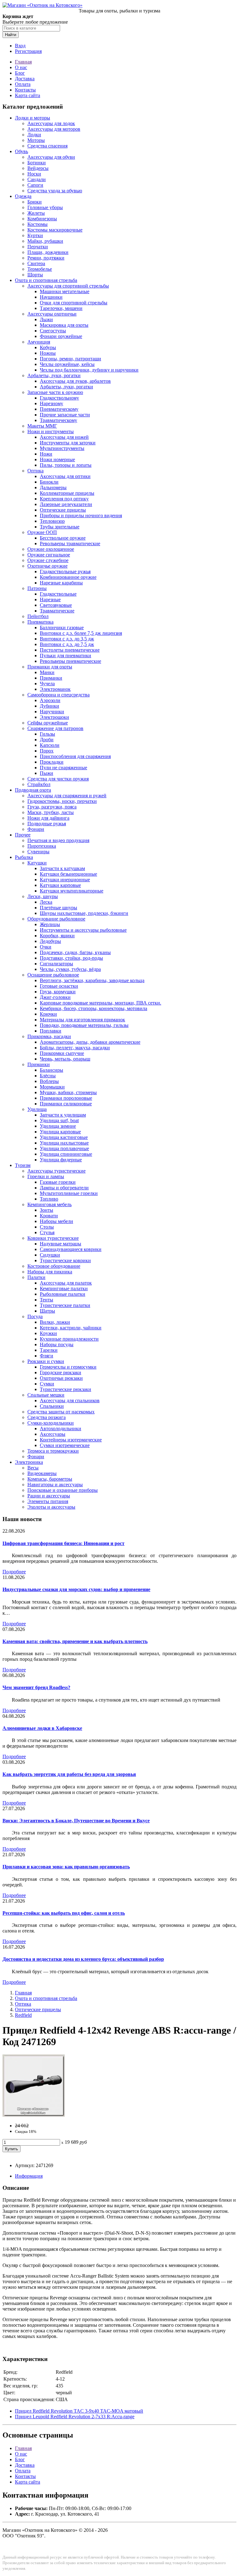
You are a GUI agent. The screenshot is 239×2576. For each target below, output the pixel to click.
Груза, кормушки (58, 992)
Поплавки (51, 1031)
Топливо (49, 1199)
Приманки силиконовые (66, 1104)
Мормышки (52, 1087)
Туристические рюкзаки (66, 1389)
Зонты (47, 1210)
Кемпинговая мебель (49, 1204)
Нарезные (50, 600)
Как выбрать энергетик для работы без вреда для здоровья (69, 1774)
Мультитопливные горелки (69, 1193)
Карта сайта (28, 95)
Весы (33, 1468)
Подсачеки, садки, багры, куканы (75, 952)
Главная (23, 62)
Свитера (36, 263)
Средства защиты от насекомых (61, 1412)
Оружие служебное (48, 560)
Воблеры (49, 1081)
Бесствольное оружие (63, 538)
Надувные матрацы (61, 1244)
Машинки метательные (65, 291)
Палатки (36, 1277)
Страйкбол (39, 784)
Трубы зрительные (60, 527)
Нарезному (52, 403)
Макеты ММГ (42, 426)
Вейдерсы (38, 168)
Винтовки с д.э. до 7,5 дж (67, 644)
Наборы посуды (57, 1344)
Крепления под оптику (64, 499)
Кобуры (48, 347)
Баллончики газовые (62, 628)
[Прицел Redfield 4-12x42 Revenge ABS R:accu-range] (34, 2115)
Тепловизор (52, 521)
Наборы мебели (56, 1221)
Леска (46, 902)
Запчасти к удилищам (63, 1115)
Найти (11, 35)
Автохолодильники (61, 1429)
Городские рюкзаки (61, 1372)
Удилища (37, 1109)
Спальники (52, 1406)
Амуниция (39, 342)
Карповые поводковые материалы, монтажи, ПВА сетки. (101, 1003)
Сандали (37, 179)
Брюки (35, 202)
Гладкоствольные (58, 594)
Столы (47, 1227)
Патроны (37, 588)
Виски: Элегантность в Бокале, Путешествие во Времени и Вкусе (76, 1821)
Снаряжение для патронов (55, 728)
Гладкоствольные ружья (65, 571)
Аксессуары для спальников (70, 1400)
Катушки (37, 863)
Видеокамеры (42, 1473)
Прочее (23, 835)
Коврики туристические (53, 1238)
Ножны (48, 353)
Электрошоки (54, 717)
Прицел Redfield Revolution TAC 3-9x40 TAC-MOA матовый (79, 2411)
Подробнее (14, 1572)
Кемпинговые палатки (64, 1288)
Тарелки (49, 1350)
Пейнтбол (38, 616)
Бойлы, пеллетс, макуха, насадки (75, 1048)
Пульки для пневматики (66, 656)
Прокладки (52, 762)
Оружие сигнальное (49, 555)
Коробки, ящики (57, 936)
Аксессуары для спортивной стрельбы (68, 286)
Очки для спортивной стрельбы (74, 303)
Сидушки (50, 1255)
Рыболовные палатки (63, 1294)
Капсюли (50, 745)
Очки (46, 947)
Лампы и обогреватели (64, 1188)
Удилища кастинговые (64, 1137)
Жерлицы (50, 924)
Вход (20, 46)
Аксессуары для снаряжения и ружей (67, 796)
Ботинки (37, 163)
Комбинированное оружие (68, 577)
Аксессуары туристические (56, 1171)
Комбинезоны (42, 219)
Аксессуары (53, 1434)
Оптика (35, 471)
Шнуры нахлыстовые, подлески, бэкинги (84, 913)
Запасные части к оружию (55, 392)
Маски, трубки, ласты (51, 812)
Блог (20, 73)
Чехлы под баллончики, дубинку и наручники (89, 370)
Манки (47, 672)
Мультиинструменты (62, 448)
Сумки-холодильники (51, 1423)
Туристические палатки (65, 1305)
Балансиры (52, 1070)
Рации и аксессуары (49, 1496)
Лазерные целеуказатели (66, 504)
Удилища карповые (60, 1132)
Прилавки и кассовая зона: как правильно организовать (66, 1867)
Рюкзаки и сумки (46, 1361)
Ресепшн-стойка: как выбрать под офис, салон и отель (64, 1913)
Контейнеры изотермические (71, 1440)
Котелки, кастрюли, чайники (71, 1328)
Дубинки (49, 706)
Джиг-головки (55, 997)
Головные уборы (45, 207)
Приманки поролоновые (66, 1098)
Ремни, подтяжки (46, 258)
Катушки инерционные (65, 880)
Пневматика (40, 622)
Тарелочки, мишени (61, 308)
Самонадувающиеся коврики (71, 1249)
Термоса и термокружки (53, 1451)
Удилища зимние (58, 1126)
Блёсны (48, 1076)
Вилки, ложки (55, 1322)
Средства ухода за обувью (55, 191)
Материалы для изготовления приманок (82, 1020)
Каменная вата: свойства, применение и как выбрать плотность (75, 1641)
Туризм (23, 1165)
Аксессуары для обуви (51, 157)
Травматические (57, 611)
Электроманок (55, 689)
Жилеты (36, 213)
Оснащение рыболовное (53, 975)
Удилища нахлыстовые (64, 1143)
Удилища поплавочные (64, 1148)
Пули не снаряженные (63, 768)
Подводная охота (33, 790)
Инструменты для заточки (68, 443)
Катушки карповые (60, 885)
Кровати (49, 1216)
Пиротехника (42, 846)
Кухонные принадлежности (69, 1339)
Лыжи (46, 319)
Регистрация (28, 51)
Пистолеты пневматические (70, 650)
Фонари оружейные (61, 336)
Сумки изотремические (65, 1445)
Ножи (46, 454)
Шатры (47, 1311)
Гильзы (47, 734)
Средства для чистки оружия (58, 779)
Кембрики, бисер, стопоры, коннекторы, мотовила (94, 1008)
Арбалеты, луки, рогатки (54, 375)
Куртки (35, 235)
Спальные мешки (46, 1395)
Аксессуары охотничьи (52, 314)
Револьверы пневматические (70, 661)
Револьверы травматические (70, 543)
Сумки (47, 1384)
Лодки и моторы (33, 118)
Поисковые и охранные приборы (63, 1490)
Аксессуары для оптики (65, 476)
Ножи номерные (57, 459)
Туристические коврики (65, 1260)
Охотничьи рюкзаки (61, 1378)
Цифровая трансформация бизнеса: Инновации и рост (63, 1543)
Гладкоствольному (59, 398)
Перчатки (38, 247)
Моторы (36, 140)
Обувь (21, 151)
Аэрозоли (50, 700)
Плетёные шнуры (59, 908)
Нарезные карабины (61, 583)
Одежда (23, 196)
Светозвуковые (56, 605)
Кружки (48, 1333)
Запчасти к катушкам (62, 868)
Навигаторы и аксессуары (55, 1485)
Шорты (35, 275)
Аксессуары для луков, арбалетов (75, 381)
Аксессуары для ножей (64, 437)
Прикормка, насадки (49, 1036)
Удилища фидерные (61, 1160)
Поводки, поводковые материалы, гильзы (84, 1025)
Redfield (23, 2015)
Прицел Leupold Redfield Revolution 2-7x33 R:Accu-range (75, 2417)
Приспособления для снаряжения (75, 756)
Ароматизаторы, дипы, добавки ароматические (90, 1042)
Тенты (47, 1300)
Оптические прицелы (63, 510)
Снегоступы (53, 331)
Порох (47, 751)
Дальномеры (53, 487)
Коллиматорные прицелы (67, 493)
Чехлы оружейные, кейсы (67, 364)
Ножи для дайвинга (48, 818)
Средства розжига (47, 1417)
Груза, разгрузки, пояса (52, 807)
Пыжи (47, 773)
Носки (34, 174)
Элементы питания (48, 1501)
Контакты (25, 90)
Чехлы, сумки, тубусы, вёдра (70, 969)
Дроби (47, 740)
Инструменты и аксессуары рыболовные (83, 930)
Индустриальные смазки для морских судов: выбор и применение (76, 1589)
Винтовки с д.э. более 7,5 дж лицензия (81, 633)
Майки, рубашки (45, 241)
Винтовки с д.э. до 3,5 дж (67, 639)
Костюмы (37, 224)
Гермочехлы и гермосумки (68, 1367)
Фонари (36, 829)
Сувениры (38, 852)
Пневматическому (59, 409)
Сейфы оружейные (48, 723)
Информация (29, 2176)
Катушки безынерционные (68, 874)
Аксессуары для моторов (54, 129)
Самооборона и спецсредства (59, 695)
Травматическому (59, 420)
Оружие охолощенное (51, 549)
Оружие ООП (42, 532)
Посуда (35, 1316)
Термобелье (40, 269)
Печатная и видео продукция (58, 840)
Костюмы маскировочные (55, 230)
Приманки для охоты (50, 667)
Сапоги (35, 185)
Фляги (47, 1356)
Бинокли (49, 482)
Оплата (23, 84)
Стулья (47, 1232)
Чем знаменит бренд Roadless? (36, 1687)
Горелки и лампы (46, 1176)
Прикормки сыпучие (62, 1053)
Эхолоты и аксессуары (51, 1507)
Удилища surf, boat (59, 1120)
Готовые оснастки (59, 986)
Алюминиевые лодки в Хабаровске (42, 1728)
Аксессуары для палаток (66, 1283)
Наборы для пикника (50, 1272)
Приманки (51, 678)
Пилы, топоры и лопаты (66, 465)
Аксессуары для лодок (51, 123)
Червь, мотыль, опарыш (65, 1059)
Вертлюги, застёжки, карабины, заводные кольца (92, 980)
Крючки (48, 1014)
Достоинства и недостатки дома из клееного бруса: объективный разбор (83, 1959)
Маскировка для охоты (64, 325)
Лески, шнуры (43, 896)
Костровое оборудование (54, 1266)
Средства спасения (47, 146)
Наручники (52, 712)
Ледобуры (50, 941)
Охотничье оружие (47, 566)
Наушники (51, 297)
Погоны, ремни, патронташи (70, 359)
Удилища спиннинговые (66, 1154)
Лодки (34, 135)
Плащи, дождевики (48, 252)
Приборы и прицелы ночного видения (81, 515)
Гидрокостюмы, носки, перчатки (62, 801)
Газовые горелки (58, 1182)
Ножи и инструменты (51, 431)
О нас (21, 67)
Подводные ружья (47, 824)
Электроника (29, 1462)
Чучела (47, 684)
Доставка (25, 79)
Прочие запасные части (65, 415)
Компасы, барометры (50, 1479)
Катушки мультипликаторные (72, 891)
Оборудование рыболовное (56, 919)
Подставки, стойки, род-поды (71, 958)
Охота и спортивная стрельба (46, 280)
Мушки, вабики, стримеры (68, 1092)
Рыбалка (24, 857)
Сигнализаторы (56, 964)
